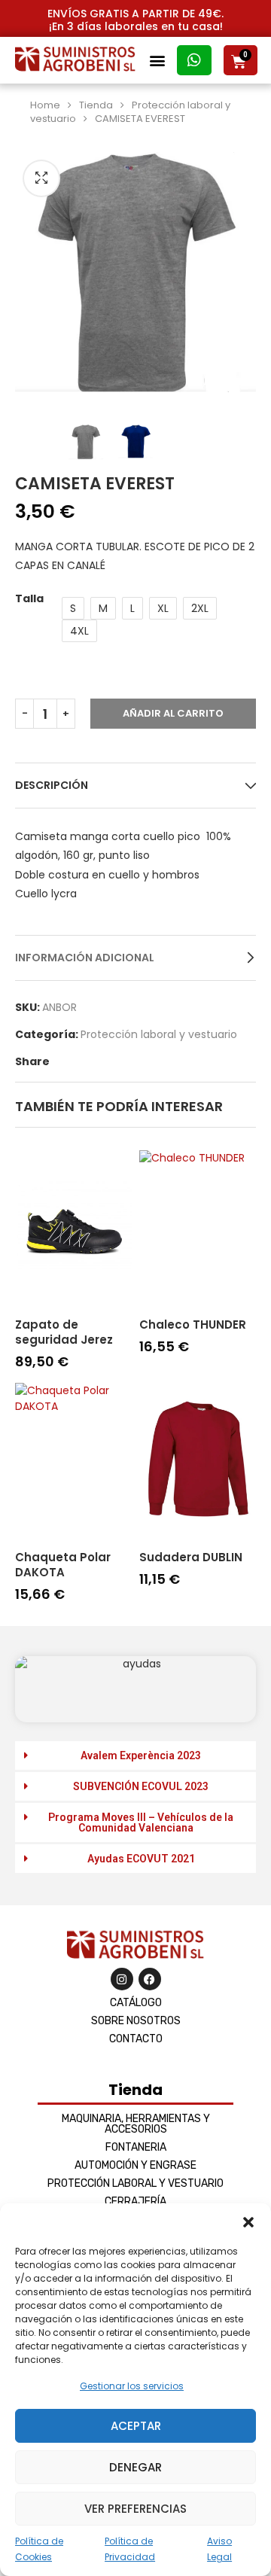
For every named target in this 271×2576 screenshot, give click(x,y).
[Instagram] (122, 1979)
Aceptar (136, 2426)
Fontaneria (136, 2147)
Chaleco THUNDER (193, 1325)
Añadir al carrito (173, 713)
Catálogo (136, 2003)
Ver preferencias (135, 2509)
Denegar (135, 2467)
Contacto (136, 2039)
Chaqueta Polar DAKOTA (63, 1565)
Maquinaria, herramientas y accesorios (136, 2124)
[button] (248, 2222)
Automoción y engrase (135, 2165)
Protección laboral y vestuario (159, 1034)
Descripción (52, 785)
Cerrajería (135, 2201)
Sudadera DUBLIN (191, 1557)
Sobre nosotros (136, 2021)
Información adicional (85, 958)
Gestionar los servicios (132, 2386)
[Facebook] (150, 1979)
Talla (29, 598)
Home (45, 105)
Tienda (96, 105)
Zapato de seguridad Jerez (64, 1332)
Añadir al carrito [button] (64, 1376)
